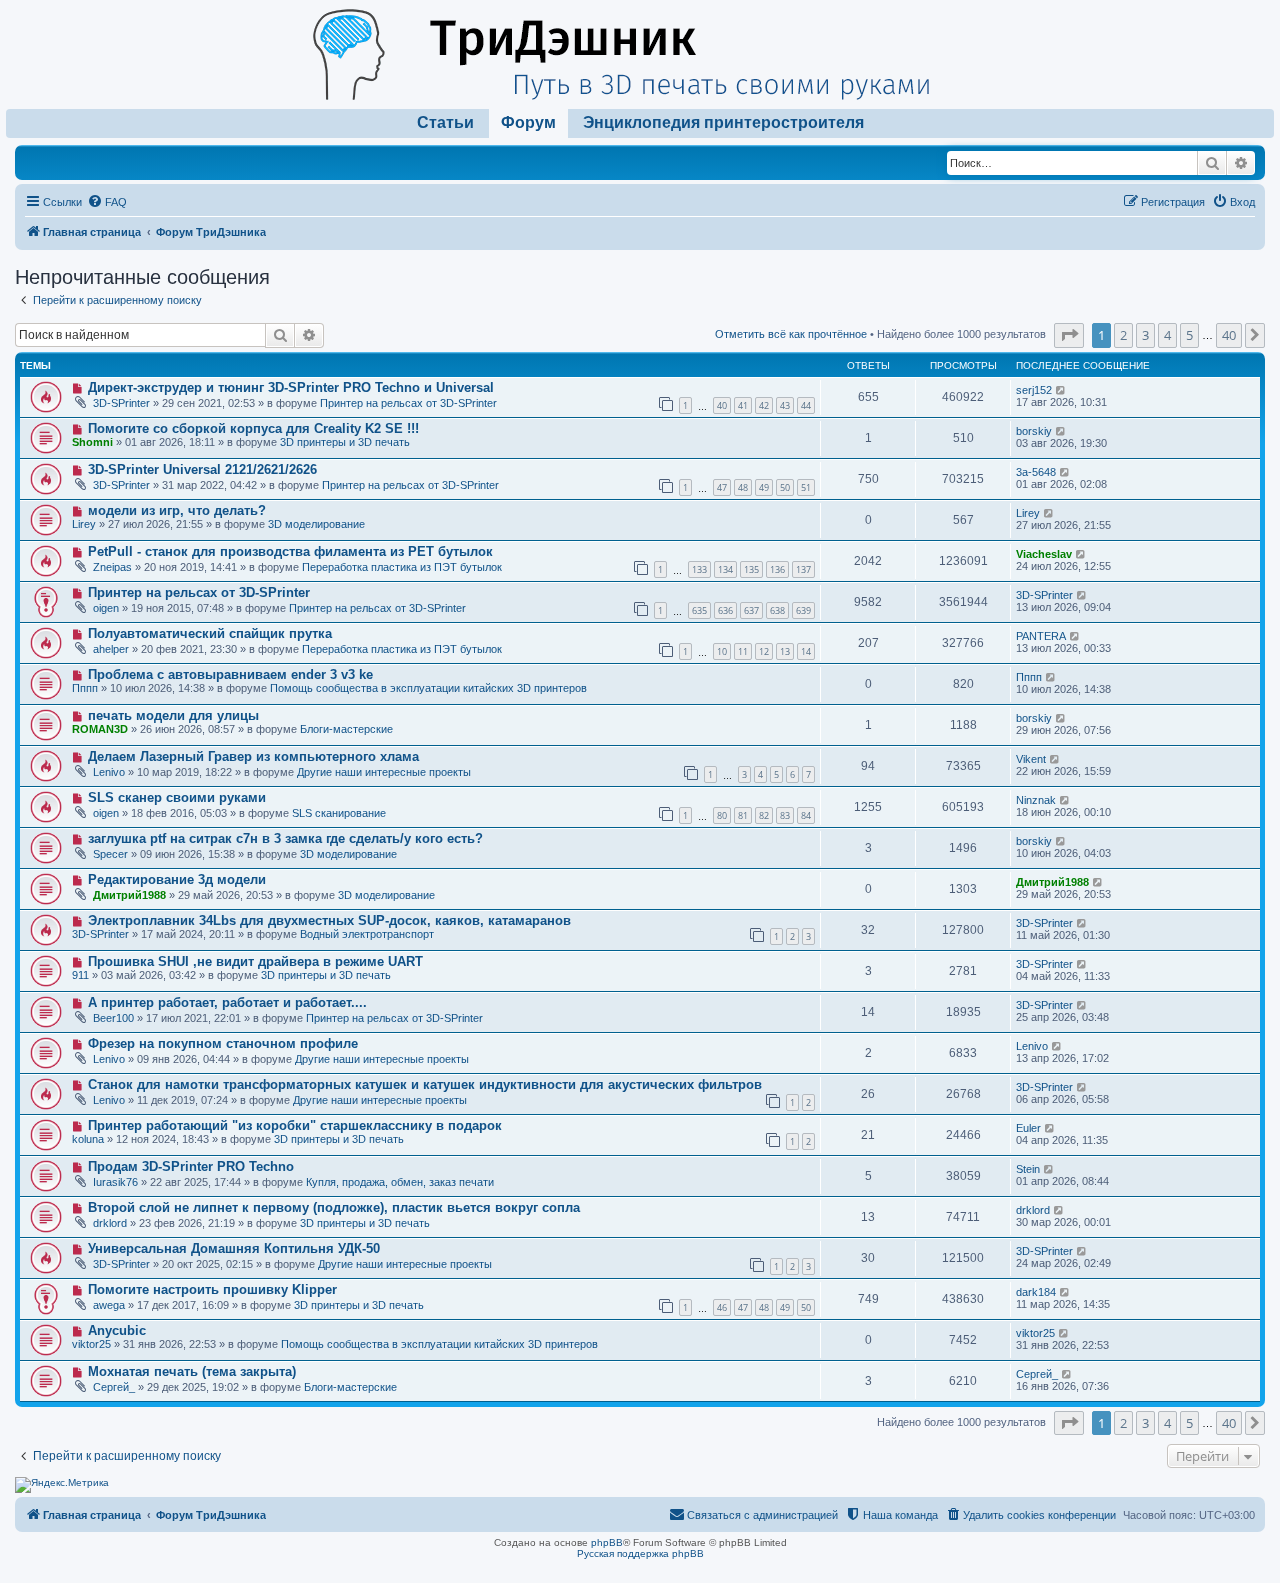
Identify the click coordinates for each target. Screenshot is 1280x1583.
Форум (528, 122)
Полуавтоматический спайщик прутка (210, 633)
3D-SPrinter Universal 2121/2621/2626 (202, 469)
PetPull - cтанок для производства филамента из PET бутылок (290, 551)
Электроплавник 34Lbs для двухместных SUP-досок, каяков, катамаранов (329, 920)
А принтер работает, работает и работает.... (227, 1002)
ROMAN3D (100, 729)
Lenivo (109, 772)
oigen (106, 608)
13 (785, 651)
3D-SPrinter (121, 403)
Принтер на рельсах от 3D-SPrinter (408, 403)
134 (725, 569)
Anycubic (117, 1330)
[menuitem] (107, 202)
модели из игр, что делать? (177, 510)
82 (764, 815)
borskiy (1034, 431)
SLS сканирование (339, 813)
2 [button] (1123, 335)
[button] (1069, 335)
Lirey (84, 524)
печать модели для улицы (173, 715)
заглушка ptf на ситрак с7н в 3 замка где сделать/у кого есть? (285, 838)
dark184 (1036, 1292)
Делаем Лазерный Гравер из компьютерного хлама (253, 756)
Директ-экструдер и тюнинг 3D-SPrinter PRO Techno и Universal (291, 387)
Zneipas (112, 567)
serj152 (1034, 390)
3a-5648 (1036, 472)
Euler (1028, 1128)
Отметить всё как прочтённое (791, 334)
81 (743, 815)
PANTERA (1041, 636)
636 (725, 610)
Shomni (92, 442)
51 (806, 487)
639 (803, 610)
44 (806, 405)
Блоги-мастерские (346, 729)
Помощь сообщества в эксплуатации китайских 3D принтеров (428, 688)
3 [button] (1145, 335)
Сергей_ (114, 1387)
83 (785, 815)
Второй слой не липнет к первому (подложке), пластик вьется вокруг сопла (334, 1207)
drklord (110, 1223)
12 (764, 651)
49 (764, 487)
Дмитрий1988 (129, 895)
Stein (1028, 1169)
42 (764, 405)
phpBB (607, 1542)
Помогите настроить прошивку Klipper (212, 1289)
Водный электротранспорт (367, 934)
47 (722, 487)
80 (722, 815)
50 (785, 487)
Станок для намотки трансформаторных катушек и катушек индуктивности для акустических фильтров (425, 1084)
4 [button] (1167, 335)
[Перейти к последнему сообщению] (1061, 390)
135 (751, 569)
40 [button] (1229, 335)
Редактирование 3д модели (177, 879)
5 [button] (1189, 335)
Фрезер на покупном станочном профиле (223, 1043)
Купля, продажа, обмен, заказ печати (400, 1182)
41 (743, 405)
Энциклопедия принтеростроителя (723, 122)
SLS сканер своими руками (177, 797)
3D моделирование (316, 524)
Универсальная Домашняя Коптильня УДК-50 (234, 1248)
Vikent (1031, 759)
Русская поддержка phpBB (640, 1553)
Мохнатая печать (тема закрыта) (192, 1371)
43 (785, 405)
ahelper (111, 649)
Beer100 (113, 1018)
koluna (88, 1139)
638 (777, 610)
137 (803, 569)
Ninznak (1036, 800)
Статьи (445, 122)
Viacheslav (1044, 554)
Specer (110, 854)
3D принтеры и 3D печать (345, 442)
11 (743, 651)
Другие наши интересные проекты (384, 772)
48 (743, 487)
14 (806, 651)
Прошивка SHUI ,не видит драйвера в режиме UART (255, 961)
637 (751, 610)
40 (722, 405)
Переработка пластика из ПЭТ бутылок (402, 567)
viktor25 (91, 1344)
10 (722, 651)
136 (777, 569)
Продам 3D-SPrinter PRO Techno (191, 1166)
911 (80, 975)
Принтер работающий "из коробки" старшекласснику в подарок (295, 1125)
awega (109, 1305)
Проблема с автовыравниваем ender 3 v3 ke (230, 674)
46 (722, 1307)
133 (699, 569)
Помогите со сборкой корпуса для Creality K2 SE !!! (253, 428)
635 (699, 610)
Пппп (85, 688)
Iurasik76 (115, 1182)
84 (806, 815)
